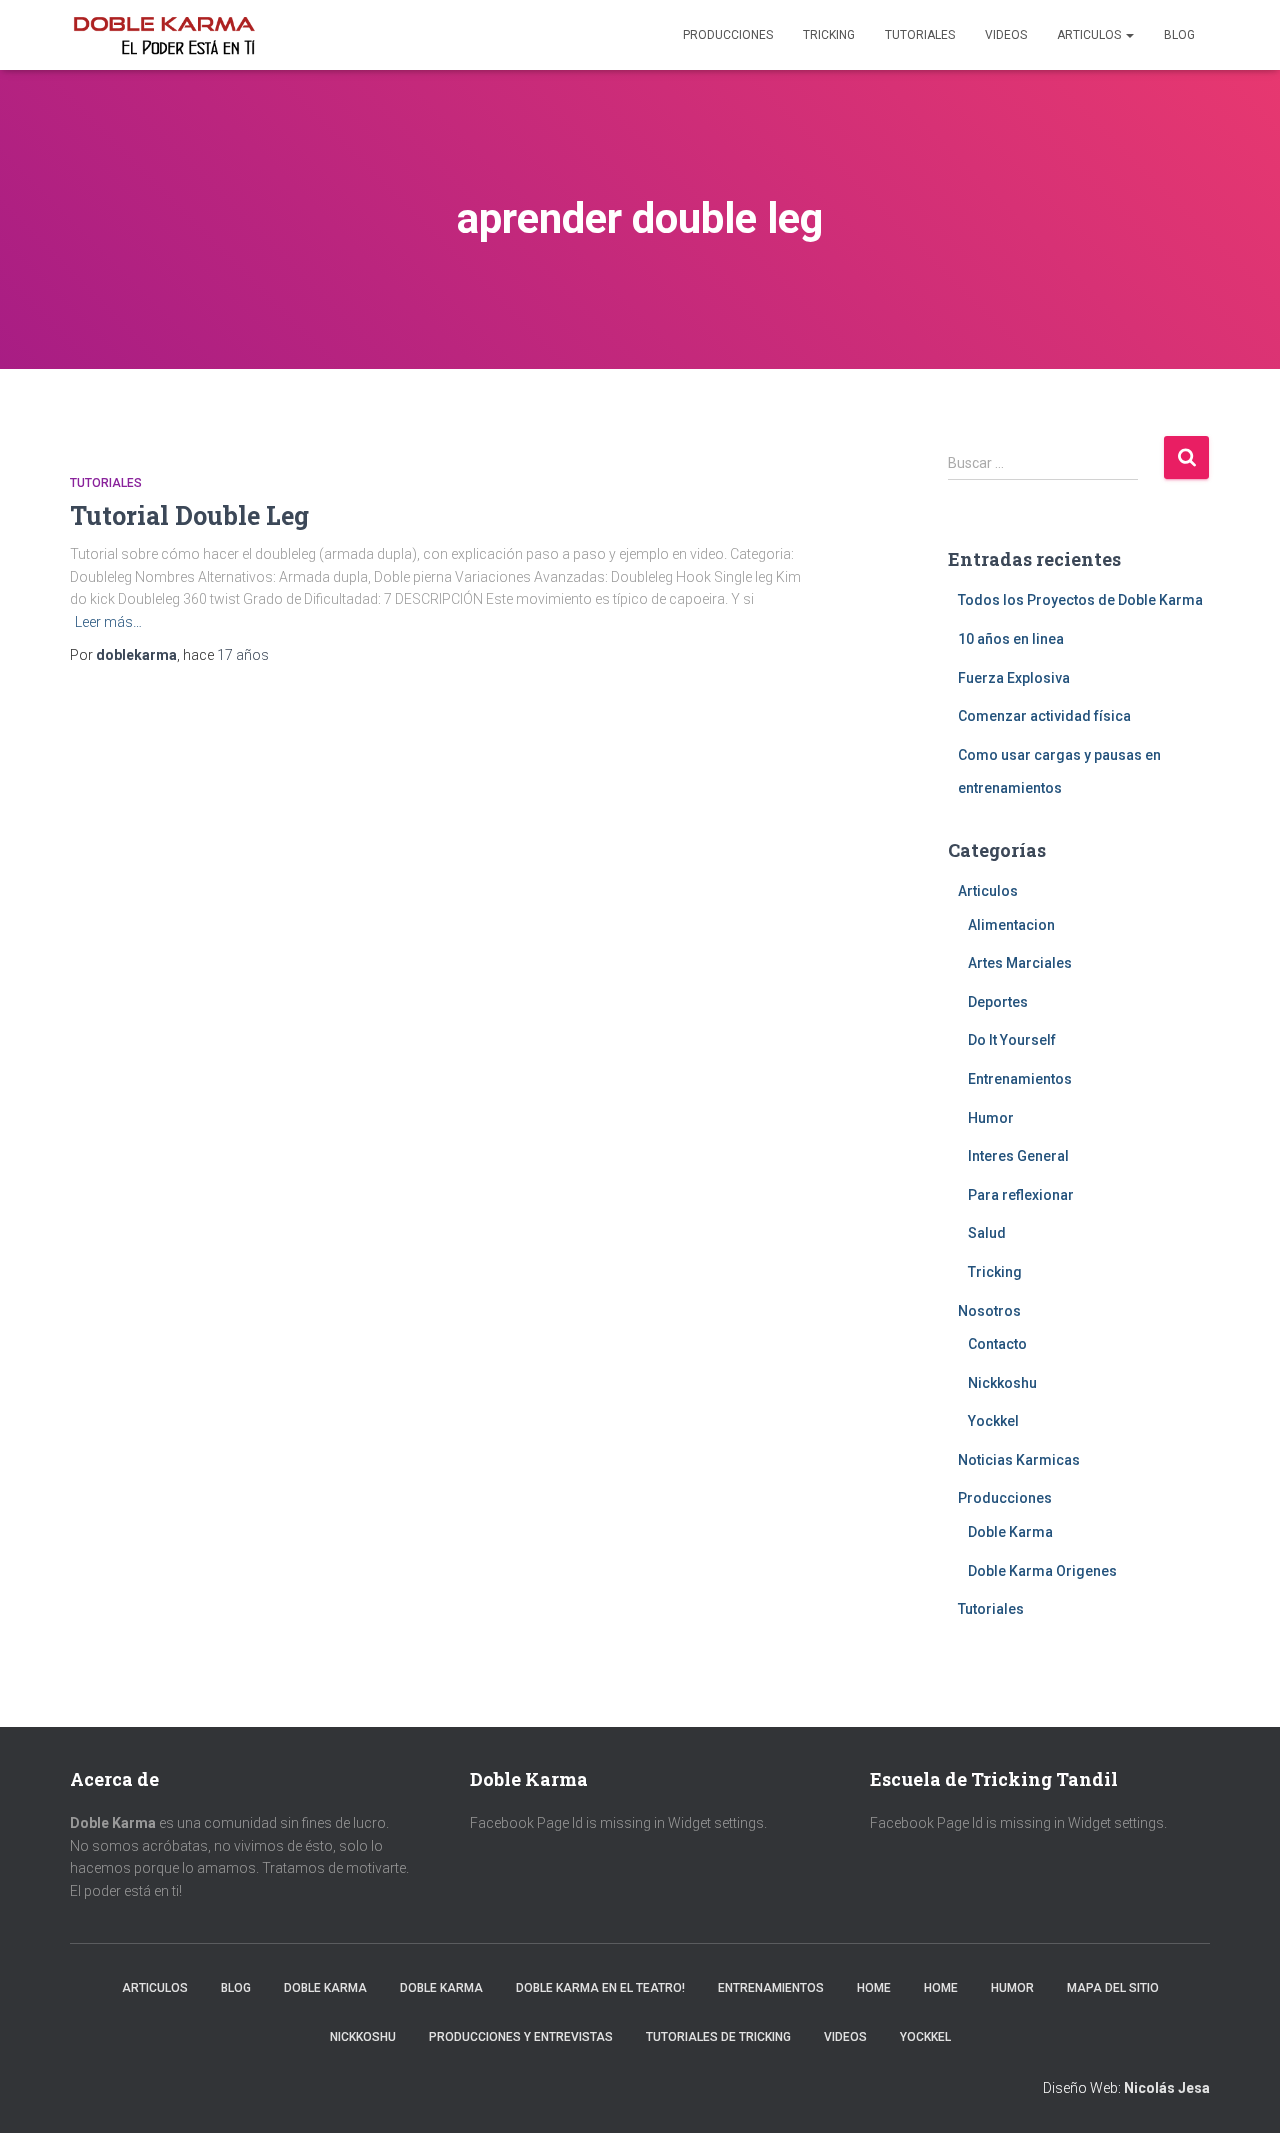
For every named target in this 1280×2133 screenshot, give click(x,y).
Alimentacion (1011, 925)
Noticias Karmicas (1019, 1460)
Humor (991, 1118)
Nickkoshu (1002, 1383)
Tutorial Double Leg (189, 515)
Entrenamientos (1020, 1079)
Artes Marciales (1020, 963)
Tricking (829, 35)
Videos (1006, 35)
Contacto (997, 1344)
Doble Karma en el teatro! (600, 1988)
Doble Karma (1010, 1532)
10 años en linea (1011, 639)
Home (874, 1988)
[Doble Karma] (164, 35)
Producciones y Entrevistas (521, 2037)
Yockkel (993, 1421)
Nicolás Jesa (1167, 2088)
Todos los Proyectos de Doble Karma (1080, 600)
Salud (987, 1233)
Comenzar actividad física (1044, 716)
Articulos (1090, 35)
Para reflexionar (1021, 1195)
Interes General (1018, 1156)
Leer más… (108, 622)
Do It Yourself (1012, 1040)
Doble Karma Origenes (1042, 1571)
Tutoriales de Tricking (718, 2037)
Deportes (998, 1002)
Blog (1179, 35)
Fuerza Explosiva (1014, 678)
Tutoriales (920, 35)
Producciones (728, 35)
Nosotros (989, 1311)
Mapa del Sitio (1113, 1988)
